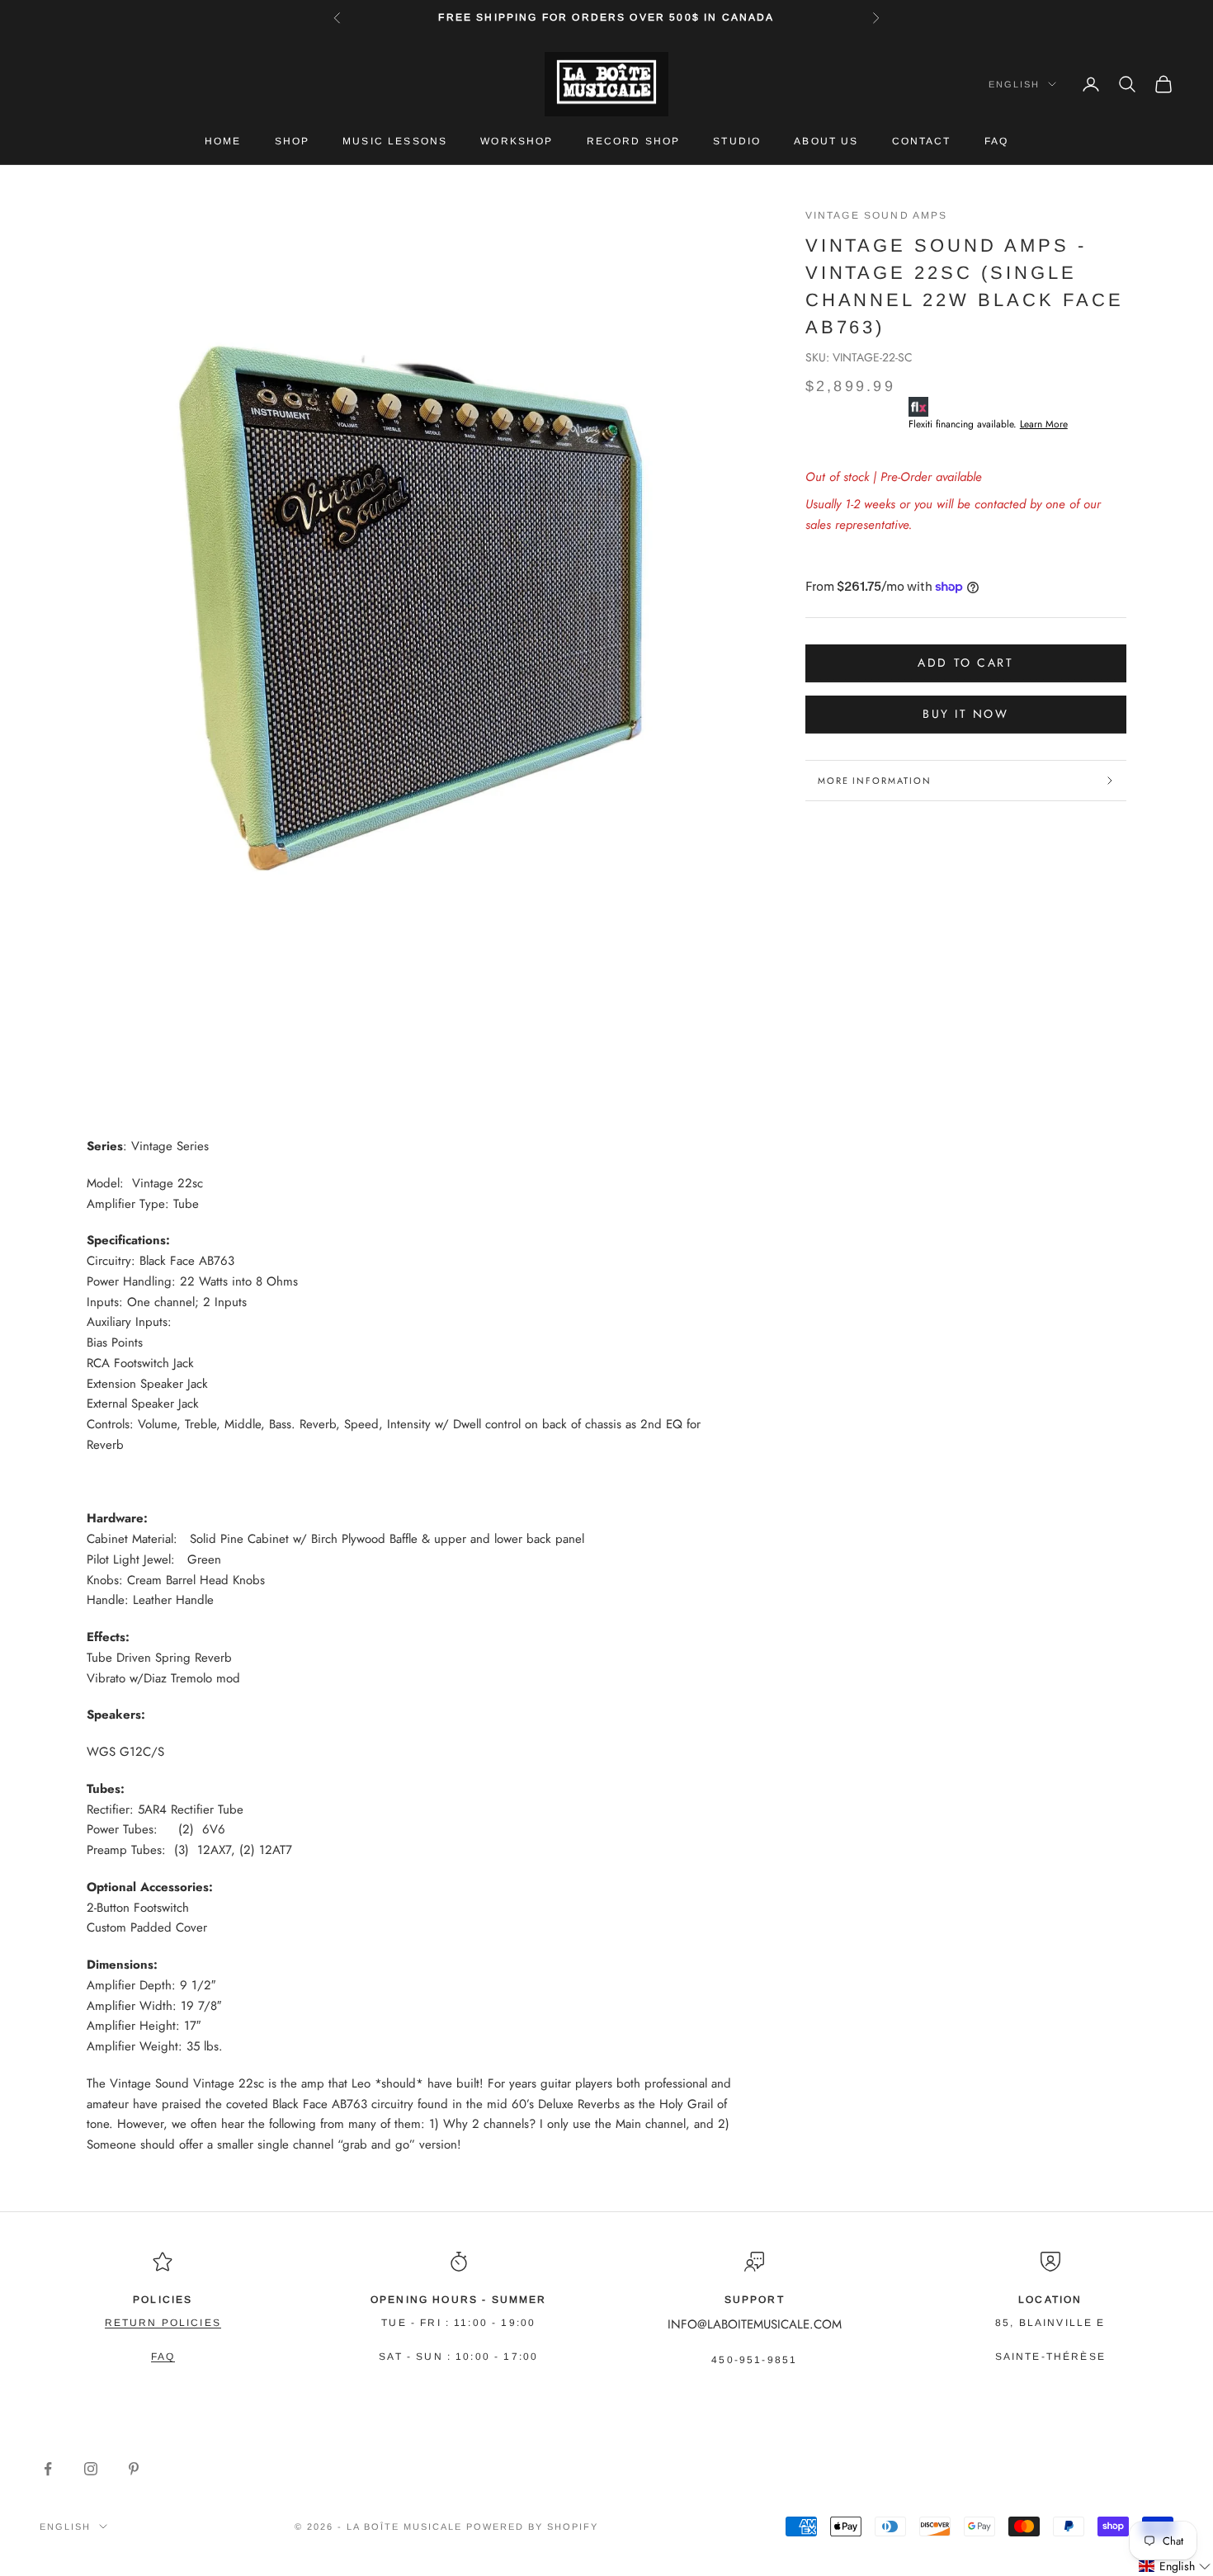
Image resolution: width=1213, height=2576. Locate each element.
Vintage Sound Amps (877, 215)
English (1014, 84)
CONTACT (922, 141)
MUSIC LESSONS (395, 141)
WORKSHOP (517, 141)
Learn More (1044, 424)
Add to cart (965, 663)
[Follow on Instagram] (91, 2469)
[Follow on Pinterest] (134, 2469)
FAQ (996, 141)
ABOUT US (826, 141)
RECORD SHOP (634, 141)
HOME (223, 141)
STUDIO (737, 141)
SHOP (293, 141)
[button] (1175, 2567)
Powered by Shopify (532, 2526)
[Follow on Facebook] (48, 2469)
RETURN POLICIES (163, 2323)
